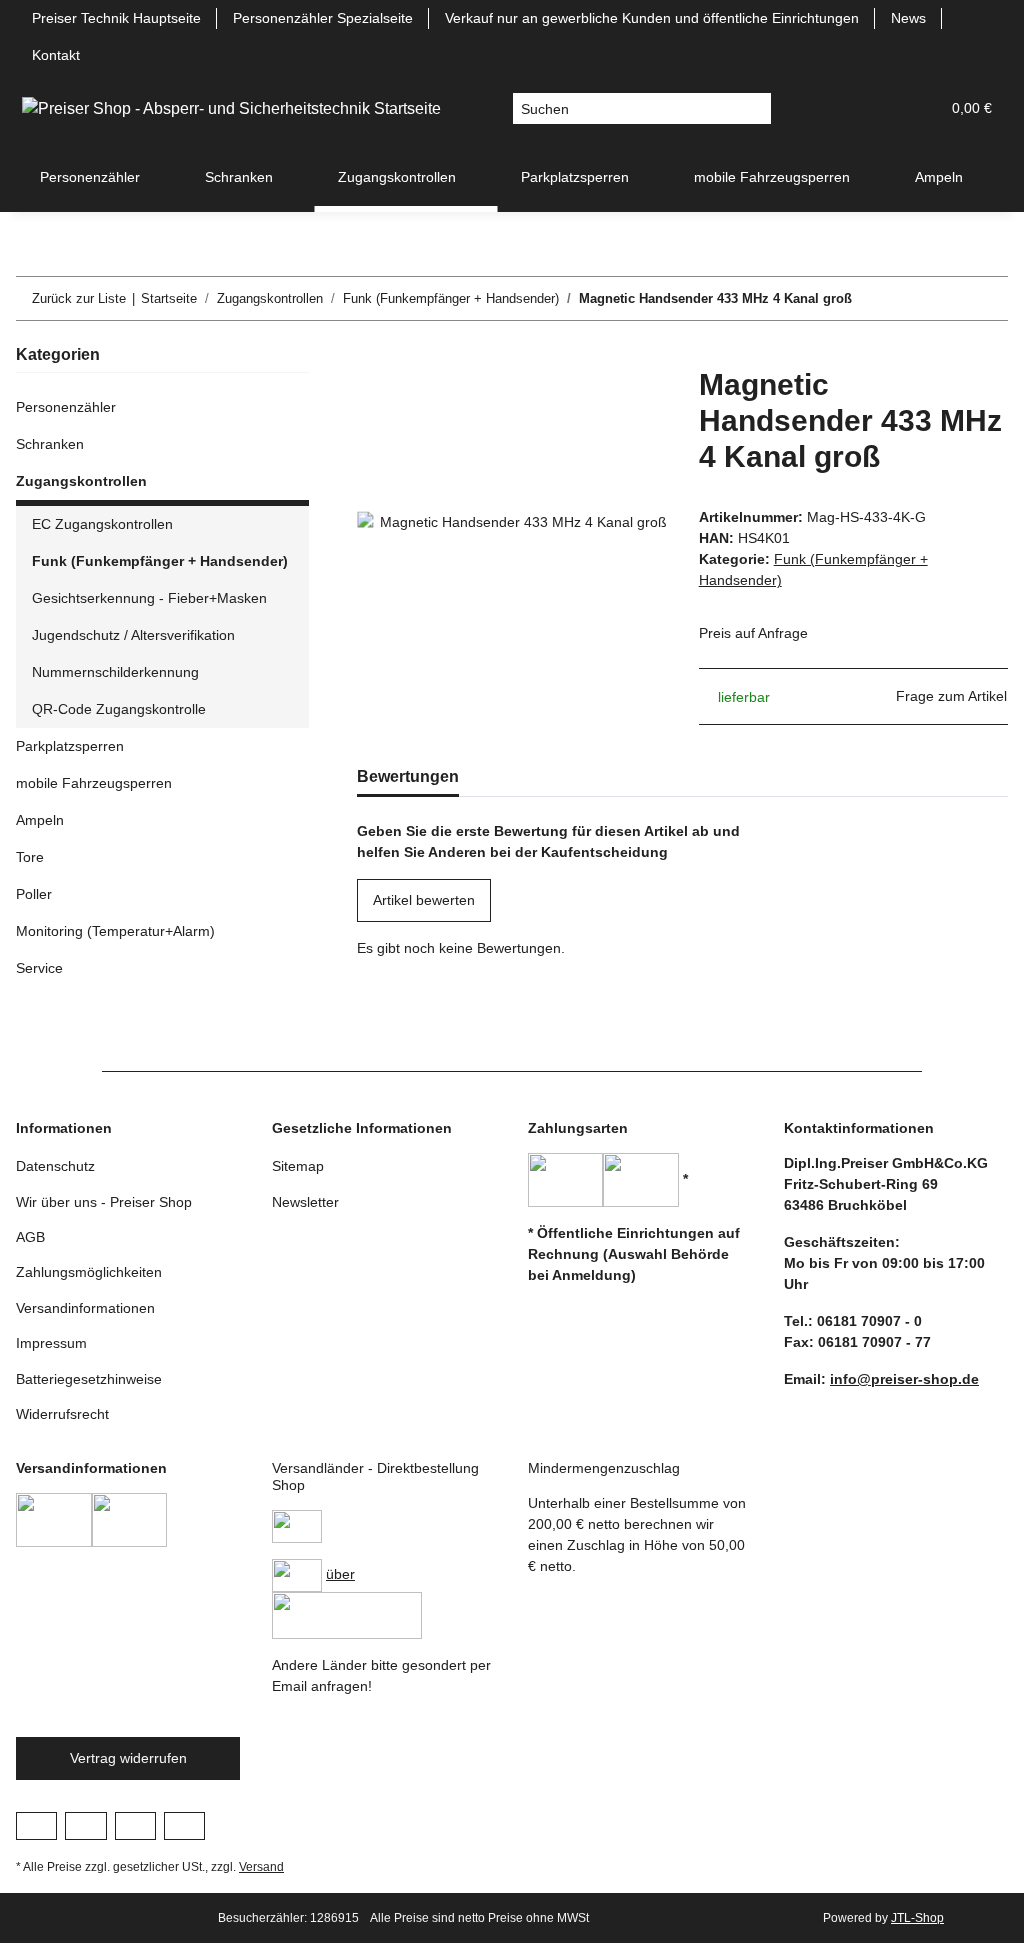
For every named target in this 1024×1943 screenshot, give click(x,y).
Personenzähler (66, 407)
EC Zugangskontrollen (102, 524)
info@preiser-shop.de (904, 1379)
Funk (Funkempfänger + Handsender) (160, 561)
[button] (828, 108)
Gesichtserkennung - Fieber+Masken (149, 598)
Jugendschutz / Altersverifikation (133, 635)
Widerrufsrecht (62, 1414)
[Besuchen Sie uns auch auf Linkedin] (184, 1826)
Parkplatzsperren (70, 746)
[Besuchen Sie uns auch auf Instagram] (135, 1826)
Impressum (51, 1343)
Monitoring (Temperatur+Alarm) (115, 931)
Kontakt (56, 55)
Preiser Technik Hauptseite (116, 18)
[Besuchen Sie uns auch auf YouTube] (85, 1826)
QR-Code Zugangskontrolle (119, 709)
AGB (30, 1237)
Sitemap (298, 1166)
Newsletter (305, 1202)
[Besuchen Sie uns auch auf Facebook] (36, 1826)
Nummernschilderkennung (115, 672)
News (908, 18)
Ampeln (40, 820)
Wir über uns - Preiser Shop (104, 1202)
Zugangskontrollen (81, 481)
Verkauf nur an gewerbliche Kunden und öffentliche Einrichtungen (652, 18)
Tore (30, 857)
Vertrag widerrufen (128, 1758)
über (340, 1574)
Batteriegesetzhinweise (89, 1379)
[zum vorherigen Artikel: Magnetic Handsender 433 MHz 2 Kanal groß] (943, 298)
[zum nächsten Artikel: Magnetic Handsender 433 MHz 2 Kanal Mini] (986, 298)
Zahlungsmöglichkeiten (89, 1272)
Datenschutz (55, 1166)
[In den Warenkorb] (373, 356)
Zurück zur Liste (79, 298)
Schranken (50, 444)
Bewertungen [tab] (408, 776)
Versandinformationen (85, 1308)
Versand (261, 1867)
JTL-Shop (917, 1918)
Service (39, 968)
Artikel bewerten (424, 900)
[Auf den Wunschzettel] (625, 405)
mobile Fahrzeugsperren (94, 783)
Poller (34, 894)
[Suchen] (755, 109)
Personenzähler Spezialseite (323, 18)
